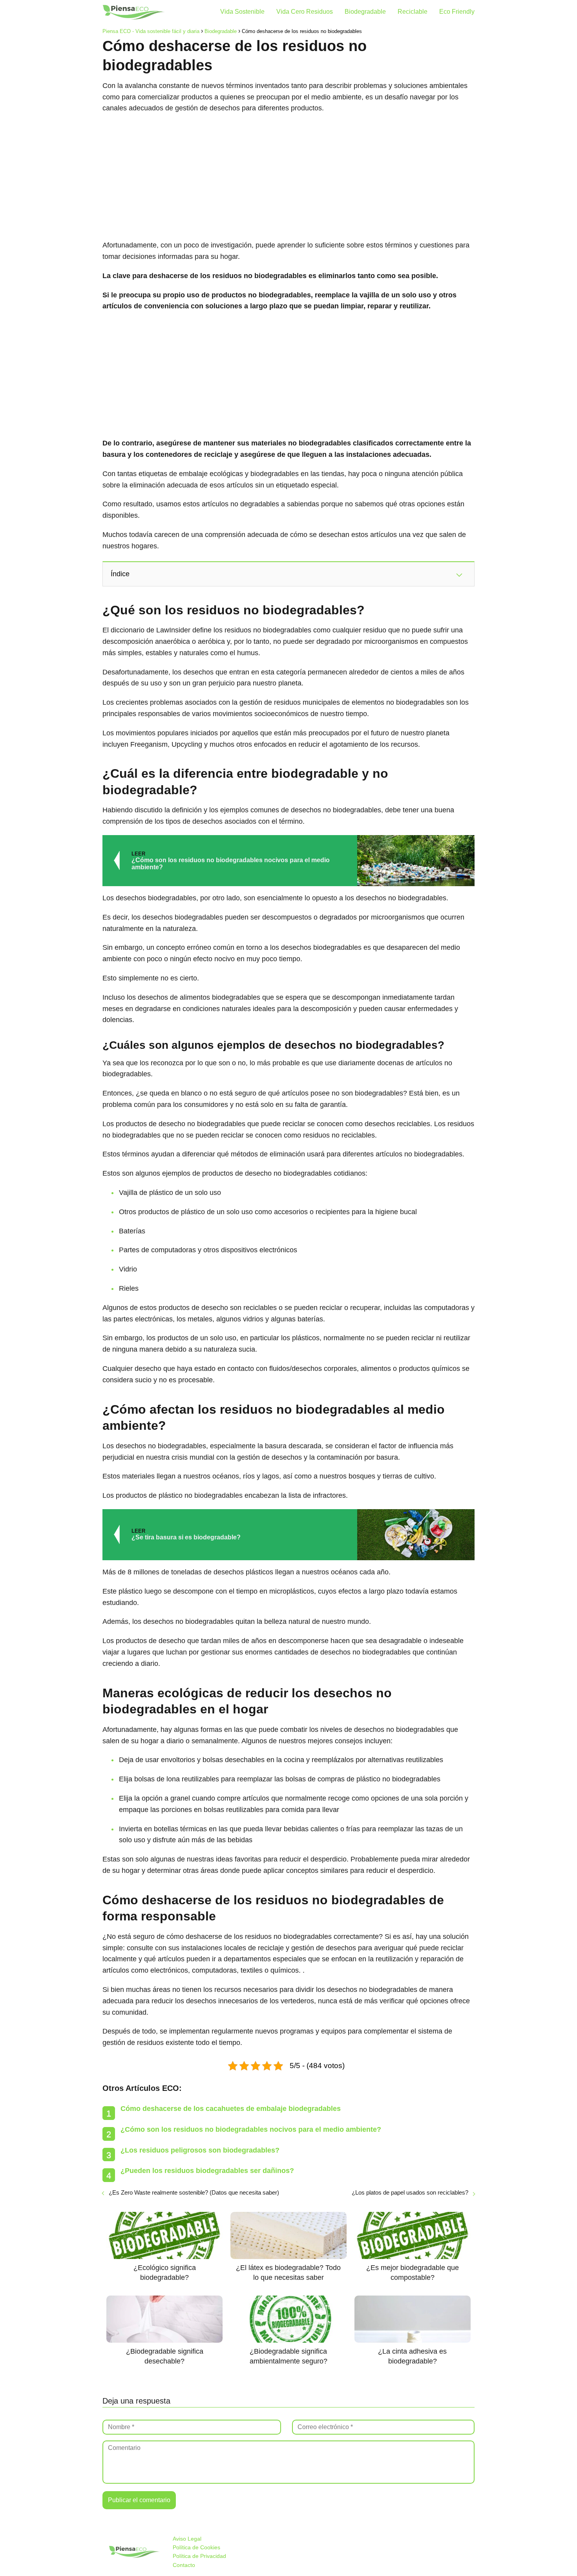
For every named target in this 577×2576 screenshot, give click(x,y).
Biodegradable (365, 12)
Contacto (184, 2565)
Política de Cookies (196, 2547)
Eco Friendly (457, 12)
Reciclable (413, 12)
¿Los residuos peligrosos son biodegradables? (200, 2150)
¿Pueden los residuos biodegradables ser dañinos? (207, 2171)
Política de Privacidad (199, 2556)
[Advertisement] (288, 177)
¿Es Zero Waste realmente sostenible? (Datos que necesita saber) (194, 2192)
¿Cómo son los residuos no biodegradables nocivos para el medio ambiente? (251, 2129)
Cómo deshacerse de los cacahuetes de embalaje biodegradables (231, 2109)
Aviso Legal (187, 2539)
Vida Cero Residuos (305, 12)
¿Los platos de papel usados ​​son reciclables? (410, 2192)
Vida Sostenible (242, 12)
